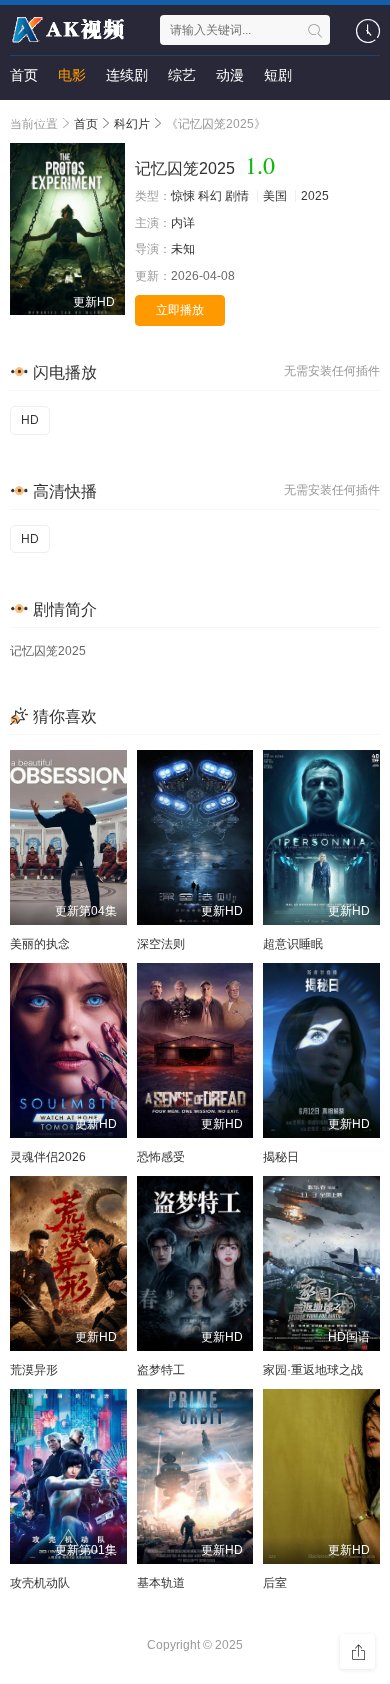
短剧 (278, 75)
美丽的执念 (40, 944)
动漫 (230, 75)
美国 (275, 196)
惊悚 (183, 196)
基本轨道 (161, 1583)
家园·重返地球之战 (313, 1370)
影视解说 (38, 115)
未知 (183, 249)
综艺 (182, 75)
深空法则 (161, 944)
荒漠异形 (34, 1370)
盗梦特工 (161, 1370)
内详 (183, 223)
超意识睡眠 (293, 944)
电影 (72, 75)
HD (30, 420)
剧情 (237, 196)
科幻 (210, 196)
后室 (275, 1583)
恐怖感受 (161, 1157)
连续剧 (127, 75)
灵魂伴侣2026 (48, 1157)
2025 (315, 196)
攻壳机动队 (40, 1583)
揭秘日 (281, 1157)
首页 (24, 75)
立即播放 (180, 310)
